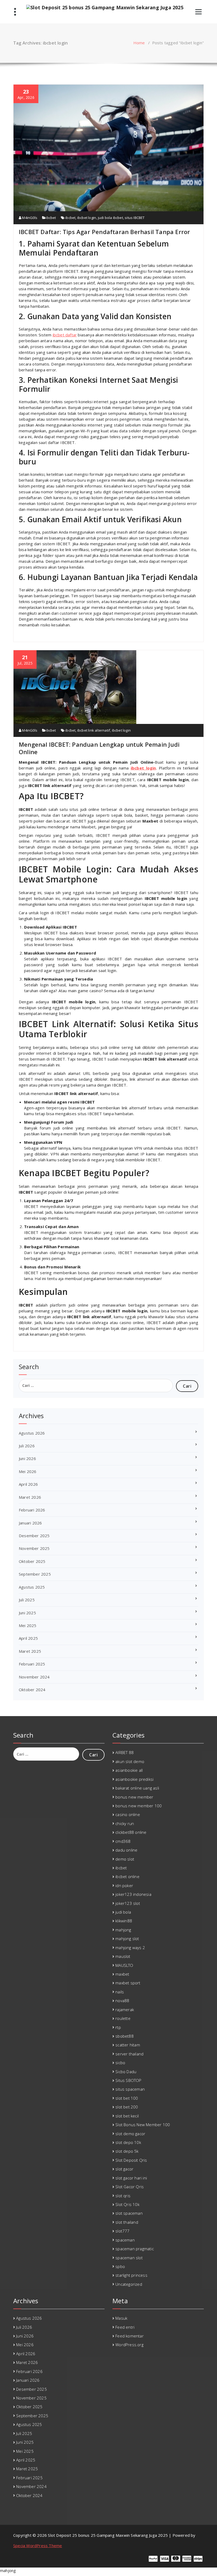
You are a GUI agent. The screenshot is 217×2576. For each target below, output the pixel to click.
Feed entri (125, 2327)
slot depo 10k (128, 2142)
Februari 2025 (32, 1664)
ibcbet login (87, 218)
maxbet (122, 1974)
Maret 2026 (30, 1497)
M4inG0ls (29, 218)
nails (120, 1992)
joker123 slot (128, 1903)
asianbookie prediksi (134, 1779)
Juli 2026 (27, 1446)
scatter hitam (128, 2045)
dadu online (126, 1850)
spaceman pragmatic (135, 2249)
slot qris (123, 2196)
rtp (118, 2027)
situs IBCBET (135, 218)
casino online (128, 1814)
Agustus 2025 (32, 1587)
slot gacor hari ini (131, 2178)
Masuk (121, 2318)
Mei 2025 (28, 1625)
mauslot (123, 1956)
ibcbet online (127, 1876)
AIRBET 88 (125, 1752)
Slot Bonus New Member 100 (143, 2125)
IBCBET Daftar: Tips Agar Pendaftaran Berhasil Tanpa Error (104, 232)
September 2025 (35, 1574)
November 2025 (34, 1548)
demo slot (125, 1859)
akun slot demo (130, 1761)
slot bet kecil (127, 2116)
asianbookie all (129, 1770)
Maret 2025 (30, 1651)
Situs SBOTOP (128, 2080)
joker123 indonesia (133, 1894)
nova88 (122, 2001)
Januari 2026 (30, 1523)
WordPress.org (129, 2345)
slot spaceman (129, 2213)
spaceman (125, 2240)
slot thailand (127, 2222)
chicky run (125, 1823)
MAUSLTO (124, 1965)
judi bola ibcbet (110, 218)
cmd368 (123, 1841)
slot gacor (124, 2169)
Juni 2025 (27, 1613)
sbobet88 (125, 2036)
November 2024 (34, 1677)
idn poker (124, 1885)
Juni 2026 (27, 1458)
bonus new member (134, 1797)
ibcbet (51, 218)
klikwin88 (124, 1921)
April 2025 (28, 1638)
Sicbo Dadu (126, 2072)
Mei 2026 (28, 1471)
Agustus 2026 (32, 1433)
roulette (123, 2018)
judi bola (123, 1912)
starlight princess (131, 2275)
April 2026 (28, 1484)
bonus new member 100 (139, 1806)
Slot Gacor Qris (130, 2187)
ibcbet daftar (65, 335)
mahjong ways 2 (130, 1948)
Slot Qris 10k (127, 2204)
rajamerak (125, 2010)
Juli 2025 (27, 1600)
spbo (120, 2266)
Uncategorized (129, 2284)
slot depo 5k (127, 2151)
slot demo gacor (130, 2134)
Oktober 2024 (32, 1690)
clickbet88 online (131, 1832)
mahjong (123, 1930)
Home (139, 43)
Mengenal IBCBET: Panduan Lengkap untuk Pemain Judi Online (99, 748)
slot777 (122, 2231)
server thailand (129, 2054)
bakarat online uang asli (137, 1788)
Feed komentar (130, 2336)
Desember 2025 (34, 1536)
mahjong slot (127, 1938)
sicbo (120, 2063)
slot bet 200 (127, 2107)
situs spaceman (130, 2089)
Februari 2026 (32, 1510)
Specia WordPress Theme (38, 2546)
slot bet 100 (127, 2098)
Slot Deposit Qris (131, 2160)
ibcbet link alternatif (94, 730)
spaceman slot (129, 2258)
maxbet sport (128, 1983)
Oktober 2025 (32, 1561)
